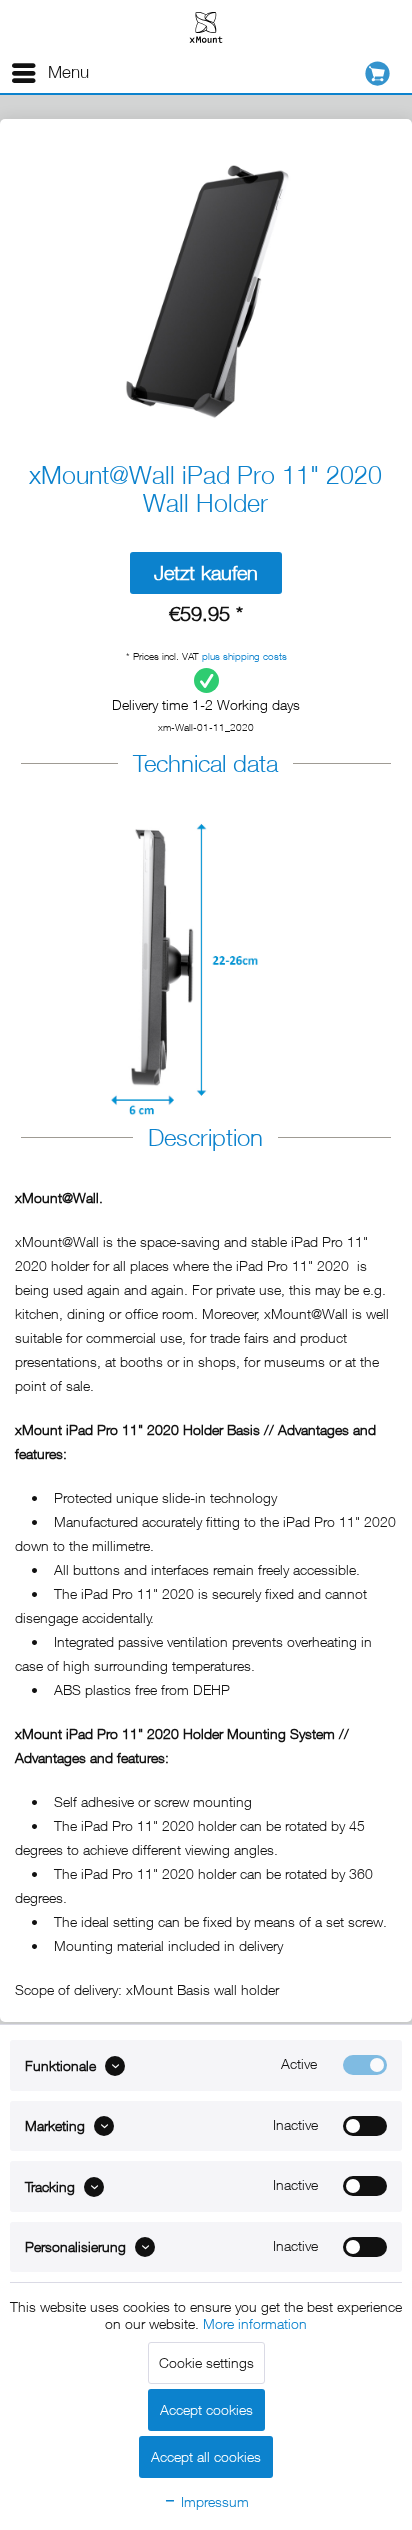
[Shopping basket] (382, 73)
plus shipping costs (244, 656)
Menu (68, 72)
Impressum (213, 2501)
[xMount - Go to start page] (206, 26)
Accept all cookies (206, 2456)
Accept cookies (206, 2409)
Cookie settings (206, 2362)
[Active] (365, 2065)
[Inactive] (365, 2126)
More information (255, 2323)
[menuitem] (49, 73)
